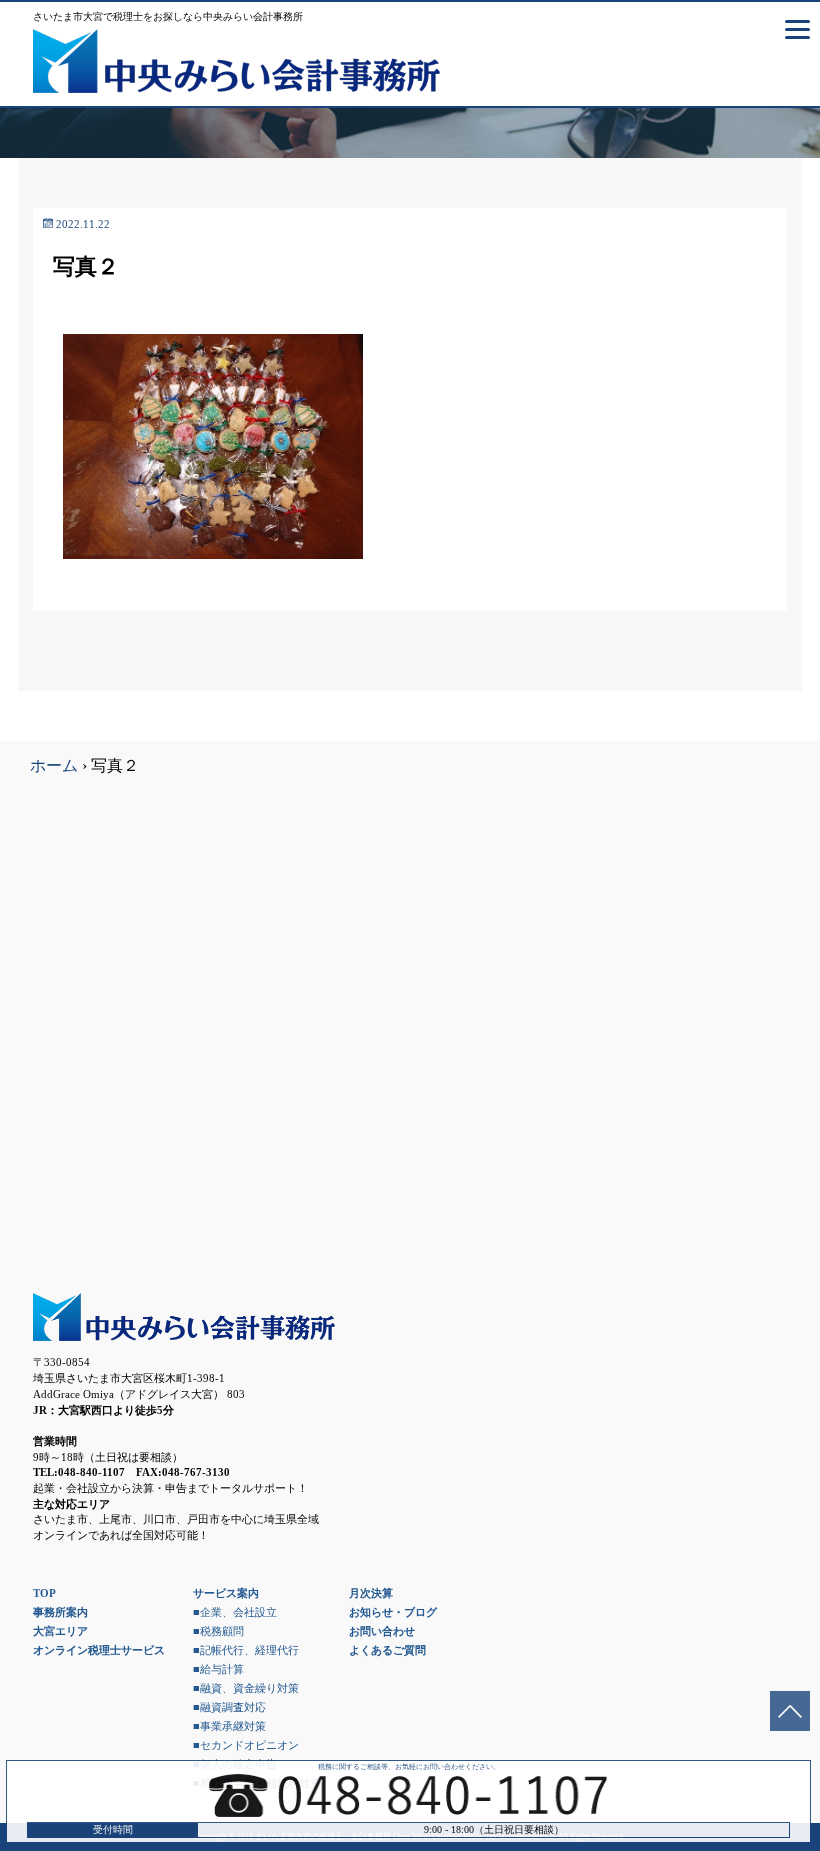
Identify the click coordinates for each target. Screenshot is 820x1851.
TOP (44, 1593)
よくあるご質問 (387, 1650)
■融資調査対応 (229, 1707)
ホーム (54, 765)
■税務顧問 (218, 1631)
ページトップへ (790, 1711)
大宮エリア (60, 1631)
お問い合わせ (382, 1631)
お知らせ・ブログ (393, 1612)
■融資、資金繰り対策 (246, 1688)
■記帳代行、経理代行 (246, 1650)
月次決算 (371, 1593)
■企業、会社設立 (235, 1612)
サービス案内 (226, 1593)
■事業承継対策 (229, 1726)
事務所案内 (60, 1612)
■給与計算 (218, 1669)
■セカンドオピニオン (246, 1745)
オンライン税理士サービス (99, 1650)
